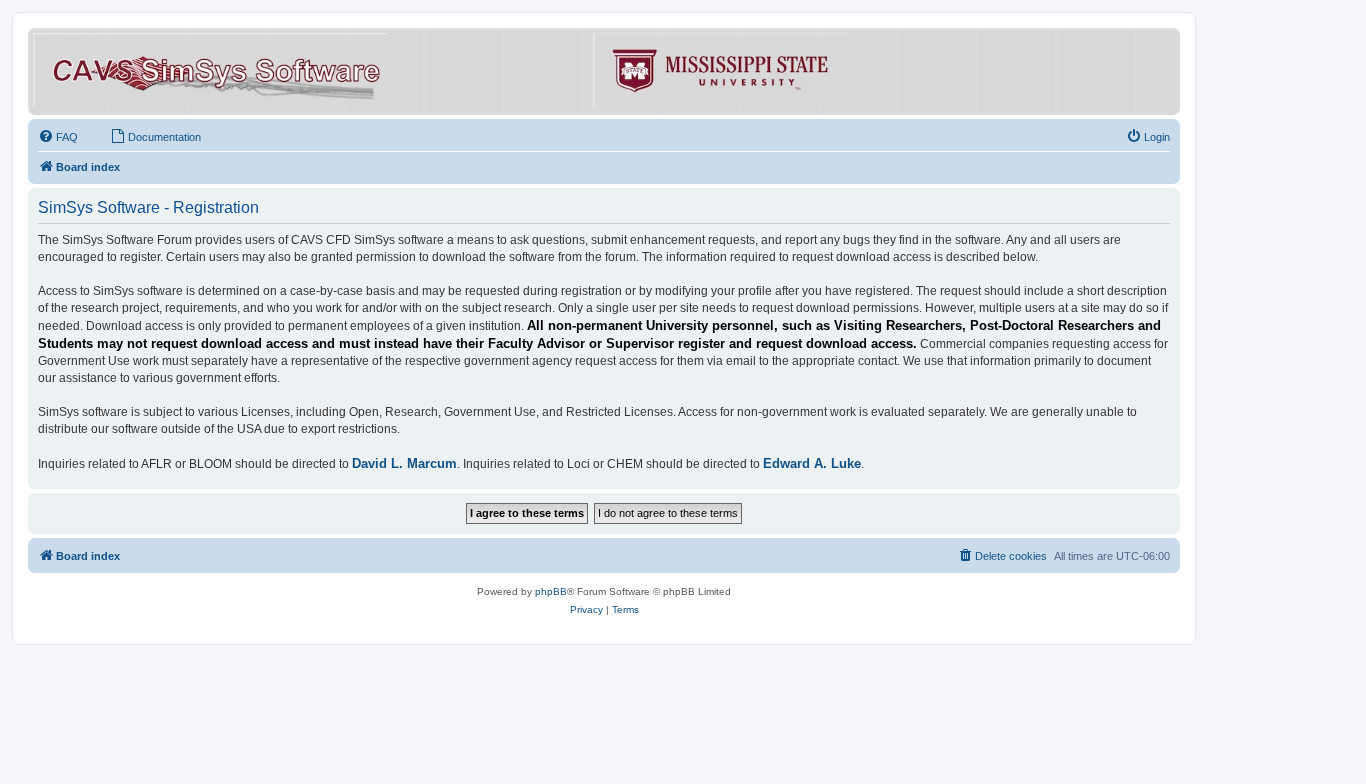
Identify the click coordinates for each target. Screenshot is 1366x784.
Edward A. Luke (812, 463)
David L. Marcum (404, 463)
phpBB (551, 591)
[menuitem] (58, 137)
